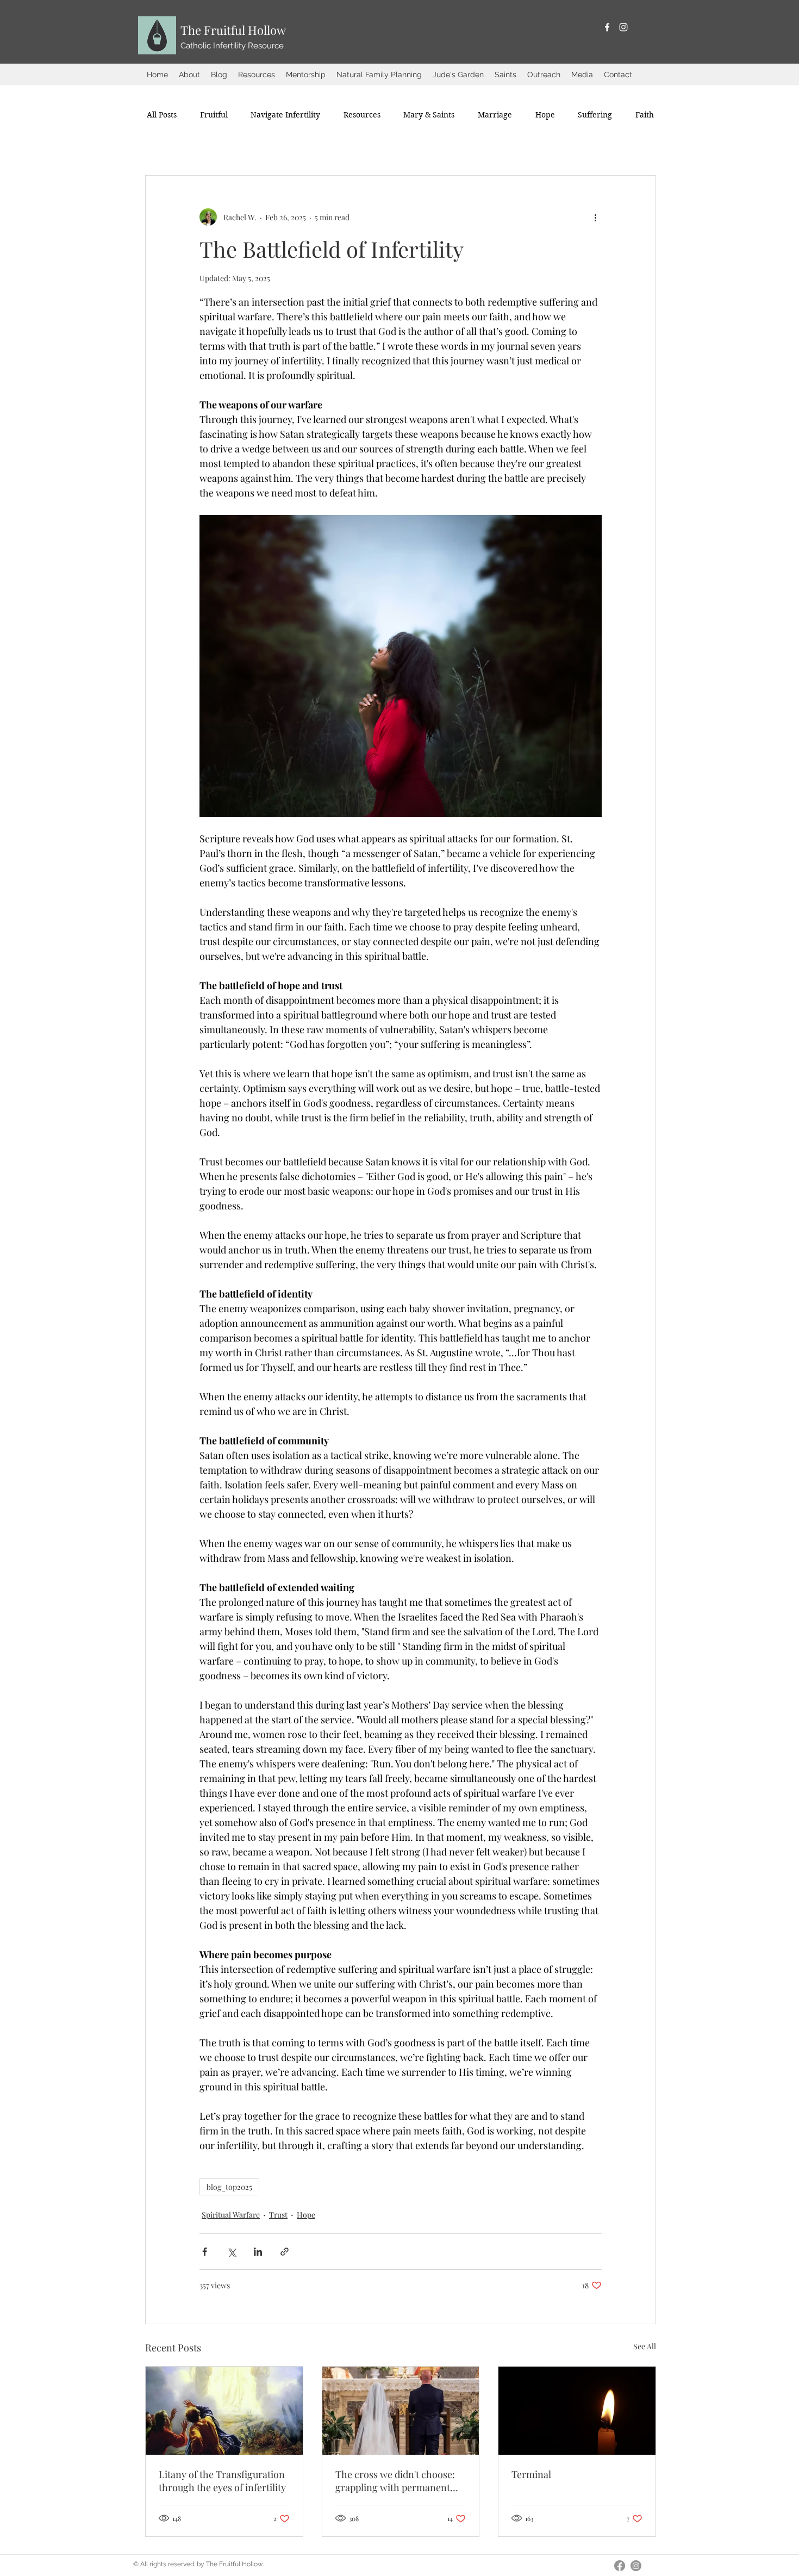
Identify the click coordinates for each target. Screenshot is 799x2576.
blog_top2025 (229, 2187)
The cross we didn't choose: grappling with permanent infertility (395, 2481)
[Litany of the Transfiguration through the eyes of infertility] (224, 2411)
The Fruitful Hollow (233, 30)
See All (645, 2346)
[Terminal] (577, 2411)
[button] (189, 75)
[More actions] (595, 217)
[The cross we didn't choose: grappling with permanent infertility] (401, 2411)
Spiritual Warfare (231, 2215)
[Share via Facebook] (205, 2252)
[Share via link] (285, 2252)
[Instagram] (623, 27)
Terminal (531, 2474)
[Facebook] (607, 27)
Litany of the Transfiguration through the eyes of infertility (222, 2481)
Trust (278, 2215)
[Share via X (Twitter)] (231, 2252)
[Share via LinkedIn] (258, 2252)
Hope (306, 2215)
